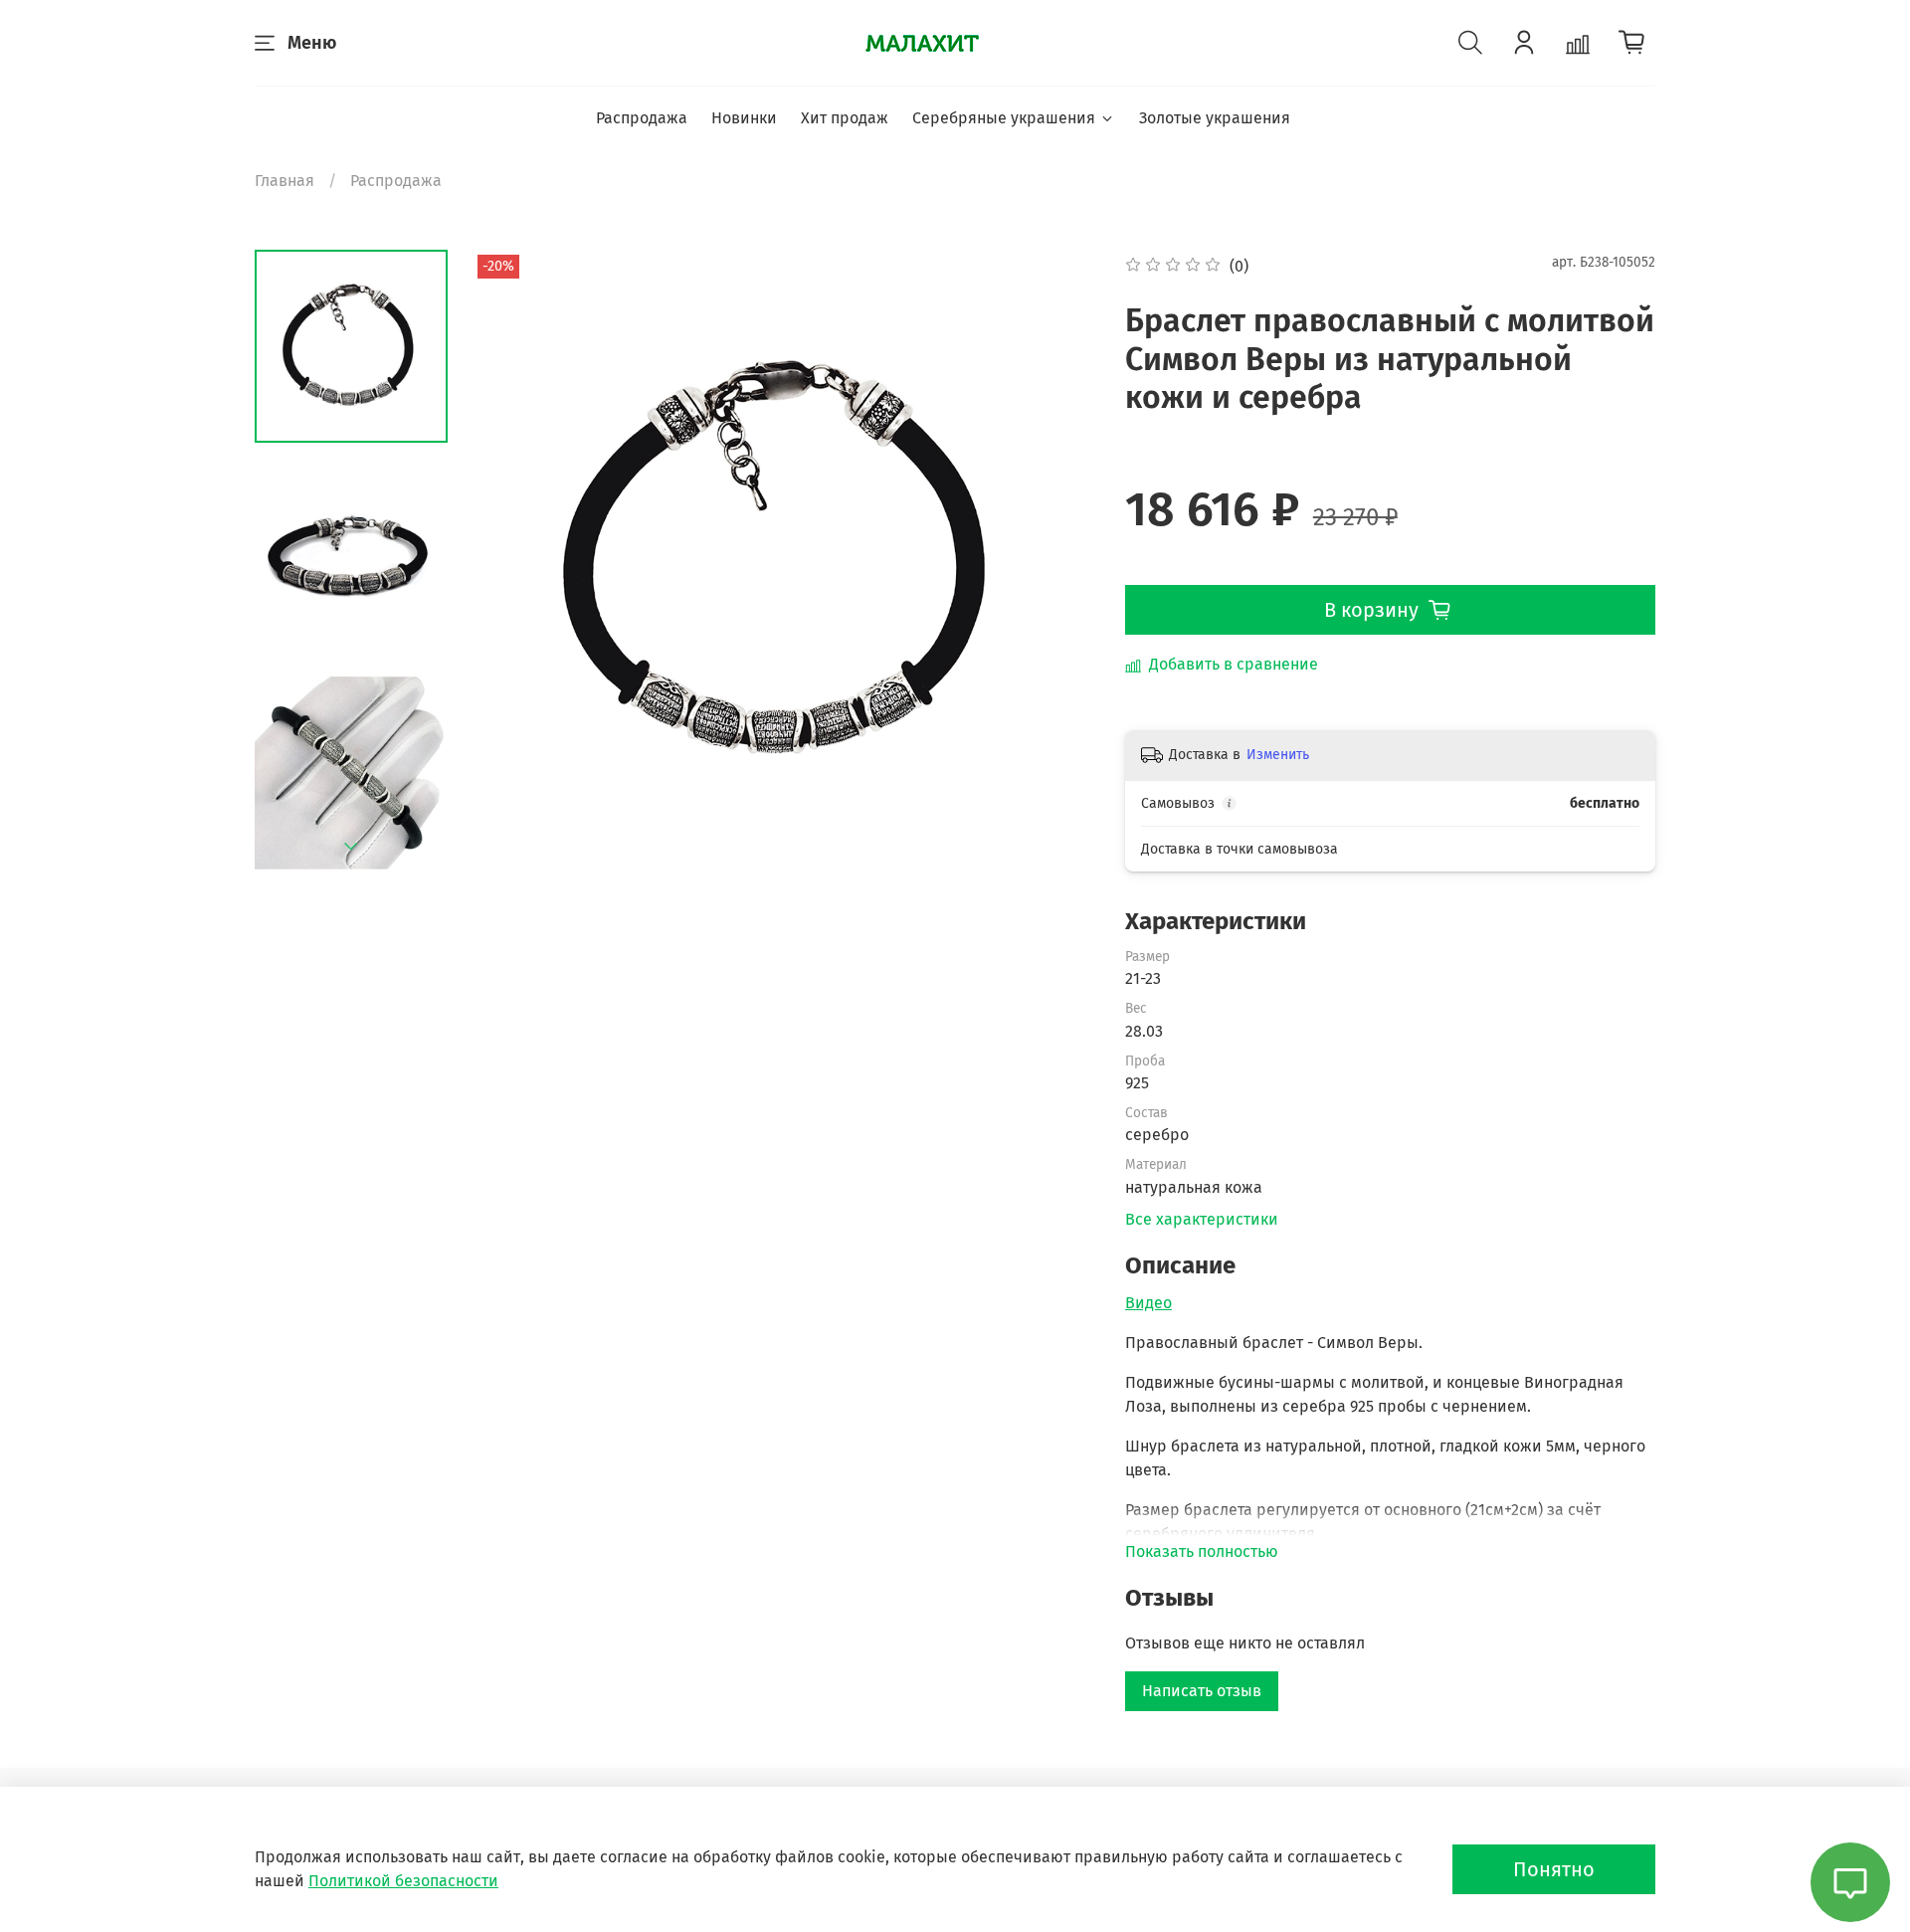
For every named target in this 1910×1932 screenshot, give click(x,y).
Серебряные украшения (1004, 118)
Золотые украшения (1215, 118)
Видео (1148, 1303)
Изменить (1278, 755)
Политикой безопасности (403, 1881)
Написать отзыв (1202, 1691)
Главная (285, 181)
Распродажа (642, 118)
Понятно (1554, 1869)
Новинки (744, 118)
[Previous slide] (512, 561)
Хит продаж (845, 118)
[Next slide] (351, 847)
